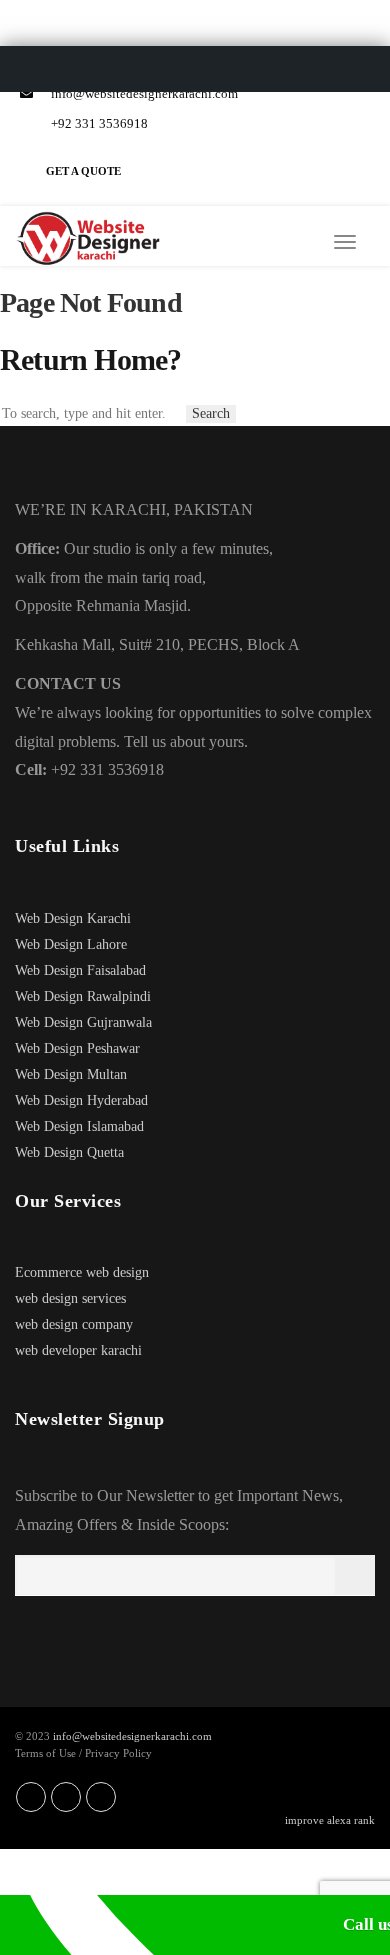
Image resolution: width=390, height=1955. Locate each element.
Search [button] (211, 413)
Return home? (90, 359)
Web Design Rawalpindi (83, 996)
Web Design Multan (71, 1074)
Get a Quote (83, 171)
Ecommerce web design (82, 1272)
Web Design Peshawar (77, 1048)
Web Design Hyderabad (81, 1100)
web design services (70, 1298)
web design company (74, 1324)
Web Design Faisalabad (80, 970)
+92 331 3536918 (98, 123)
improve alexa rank (330, 1820)
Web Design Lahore (71, 944)
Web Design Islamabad (79, 1126)
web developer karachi (78, 1350)
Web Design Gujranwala (83, 1022)
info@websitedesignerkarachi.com (143, 93)
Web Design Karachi (73, 918)
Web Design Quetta (69, 1152)
